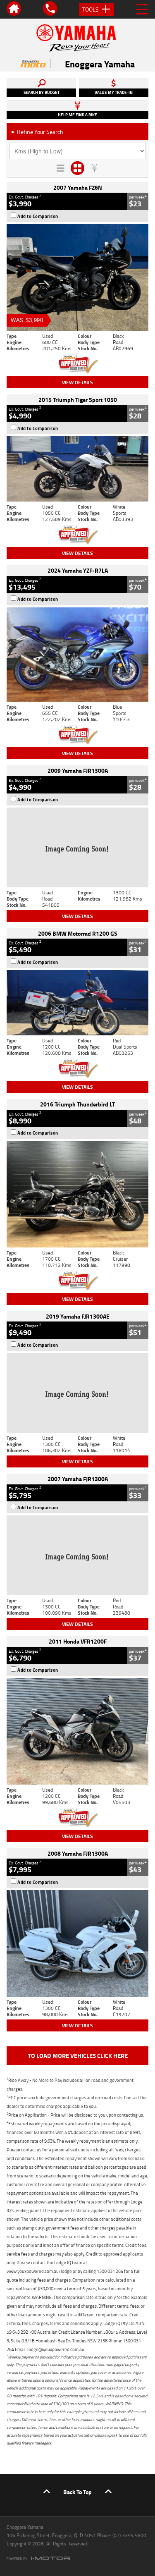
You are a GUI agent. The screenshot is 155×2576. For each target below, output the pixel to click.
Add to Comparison (38, 216)
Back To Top (77, 2492)
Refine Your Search (37, 132)
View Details (77, 382)
